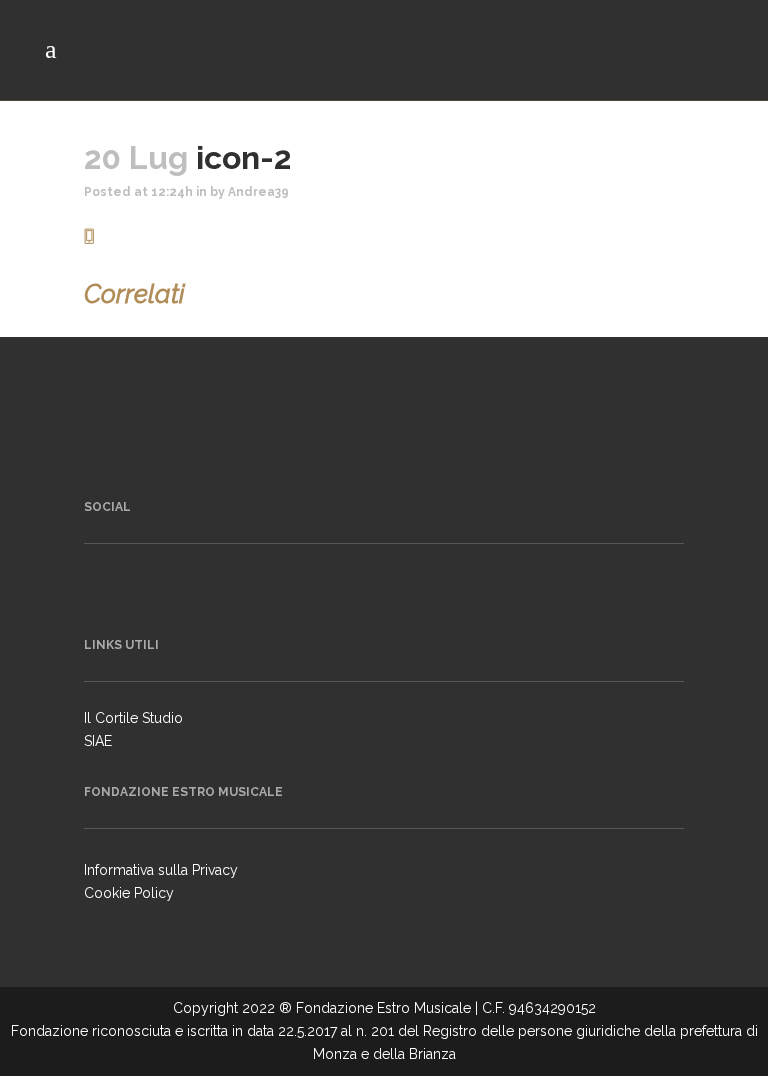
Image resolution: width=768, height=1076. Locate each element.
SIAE (98, 741)
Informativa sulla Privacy (161, 870)
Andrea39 (258, 192)
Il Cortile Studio (133, 718)
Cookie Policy (129, 893)
